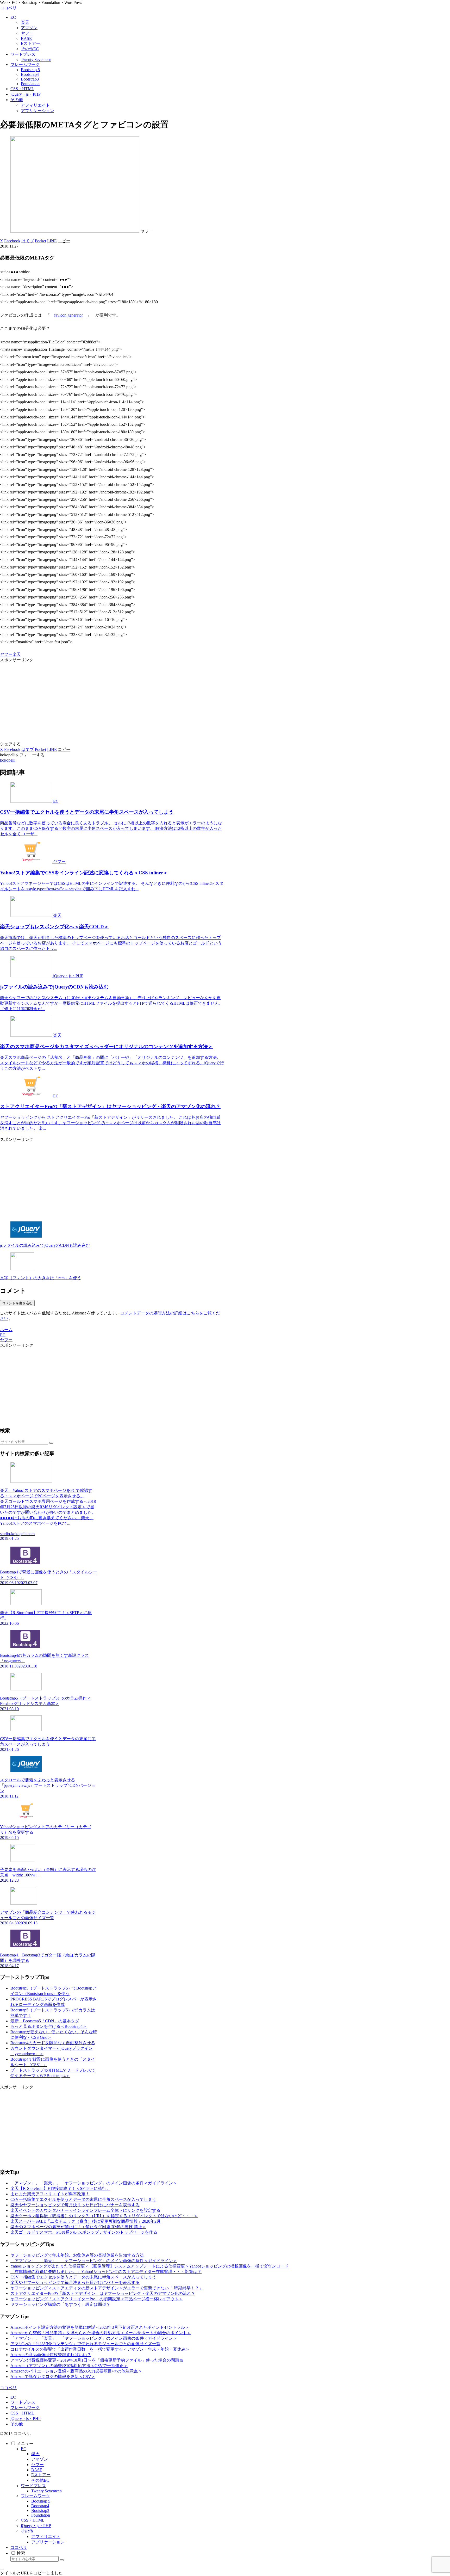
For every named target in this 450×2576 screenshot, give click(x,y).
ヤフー (6, 654)
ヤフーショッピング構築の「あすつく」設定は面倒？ (60, 2304)
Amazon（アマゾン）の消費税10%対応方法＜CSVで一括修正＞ (69, 2366)
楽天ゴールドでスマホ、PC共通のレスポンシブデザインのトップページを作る (84, 2232)
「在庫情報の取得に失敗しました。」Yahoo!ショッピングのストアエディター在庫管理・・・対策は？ (106, 2272)
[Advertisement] (112, 699)
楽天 (17, 654)
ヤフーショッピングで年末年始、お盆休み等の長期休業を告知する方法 (77, 2255)
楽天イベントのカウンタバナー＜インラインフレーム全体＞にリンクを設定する (85, 2210)
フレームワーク (25, 2408)
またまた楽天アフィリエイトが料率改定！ (50, 2194)
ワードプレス (23, 2402)
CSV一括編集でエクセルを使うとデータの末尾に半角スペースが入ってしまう (83, 2199)
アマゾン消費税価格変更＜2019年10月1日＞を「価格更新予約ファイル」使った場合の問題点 (97, 2360)
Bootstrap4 (40, 2506)
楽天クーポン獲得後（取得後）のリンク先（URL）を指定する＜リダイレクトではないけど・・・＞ (104, 2216)
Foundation (41, 2515)
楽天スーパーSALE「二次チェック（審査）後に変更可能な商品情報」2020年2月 (86, 2221)
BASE (37, 2470)
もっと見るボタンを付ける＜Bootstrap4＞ (49, 2026)
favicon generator (68, 315)
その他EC (40, 2480)
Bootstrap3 (40, 2510)
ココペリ (19, 2547)
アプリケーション (48, 2542)
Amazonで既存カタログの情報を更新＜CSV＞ (53, 2377)
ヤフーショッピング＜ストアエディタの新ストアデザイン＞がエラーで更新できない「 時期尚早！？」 (107, 2288)
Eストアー (41, 2475)
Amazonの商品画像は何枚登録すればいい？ (51, 2355)
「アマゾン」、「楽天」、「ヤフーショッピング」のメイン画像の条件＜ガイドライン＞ (94, 2183)
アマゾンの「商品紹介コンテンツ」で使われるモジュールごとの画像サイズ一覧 (85, 2344)
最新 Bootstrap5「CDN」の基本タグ (45, 2021)
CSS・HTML (22, 2413)
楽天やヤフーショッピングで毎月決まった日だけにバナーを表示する (75, 2205)
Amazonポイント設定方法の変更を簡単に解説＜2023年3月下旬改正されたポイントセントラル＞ (100, 2327)
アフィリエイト (46, 2537)
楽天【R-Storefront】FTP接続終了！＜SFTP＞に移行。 (60, 2188)
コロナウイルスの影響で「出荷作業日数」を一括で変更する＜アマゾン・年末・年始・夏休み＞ (100, 2349)
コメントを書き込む (17, 1303)
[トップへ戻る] (2, 2569)
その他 (17, 2424)
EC (13, 2397)
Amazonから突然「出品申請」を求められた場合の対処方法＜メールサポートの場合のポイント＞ (101, 2333)
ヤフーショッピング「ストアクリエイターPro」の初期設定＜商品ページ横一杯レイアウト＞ (97, 2299)
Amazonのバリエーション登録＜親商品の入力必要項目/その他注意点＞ (76, 2371)
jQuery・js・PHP (26, 2419)
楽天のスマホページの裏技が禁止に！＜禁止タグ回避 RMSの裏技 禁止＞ (78, 2227)
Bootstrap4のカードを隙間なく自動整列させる (53, 2043)
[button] (64, 241)
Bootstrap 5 (41, 2501)
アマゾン (40, 2459)
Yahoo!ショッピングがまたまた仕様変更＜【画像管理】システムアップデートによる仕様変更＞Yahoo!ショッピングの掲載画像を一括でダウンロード (149, 2266)
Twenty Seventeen (46, 2491)
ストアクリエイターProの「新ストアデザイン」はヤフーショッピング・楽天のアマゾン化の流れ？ (103, 2293)
